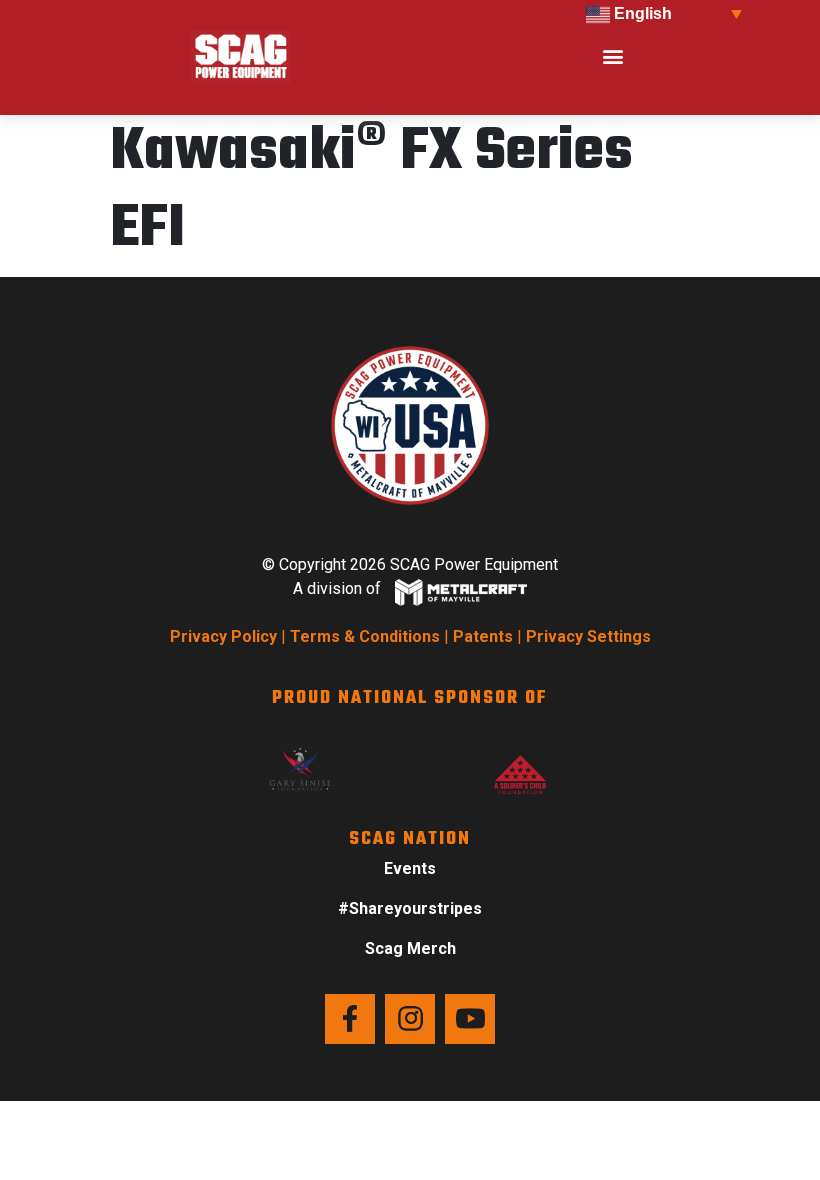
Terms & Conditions (365, 636)
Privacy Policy (223, 636)
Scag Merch (410, 948)
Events (410, 868)
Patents (483, 636)
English (641, 13)
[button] (612, 56)
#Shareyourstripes (410, 908)
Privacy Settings (588, 636)
